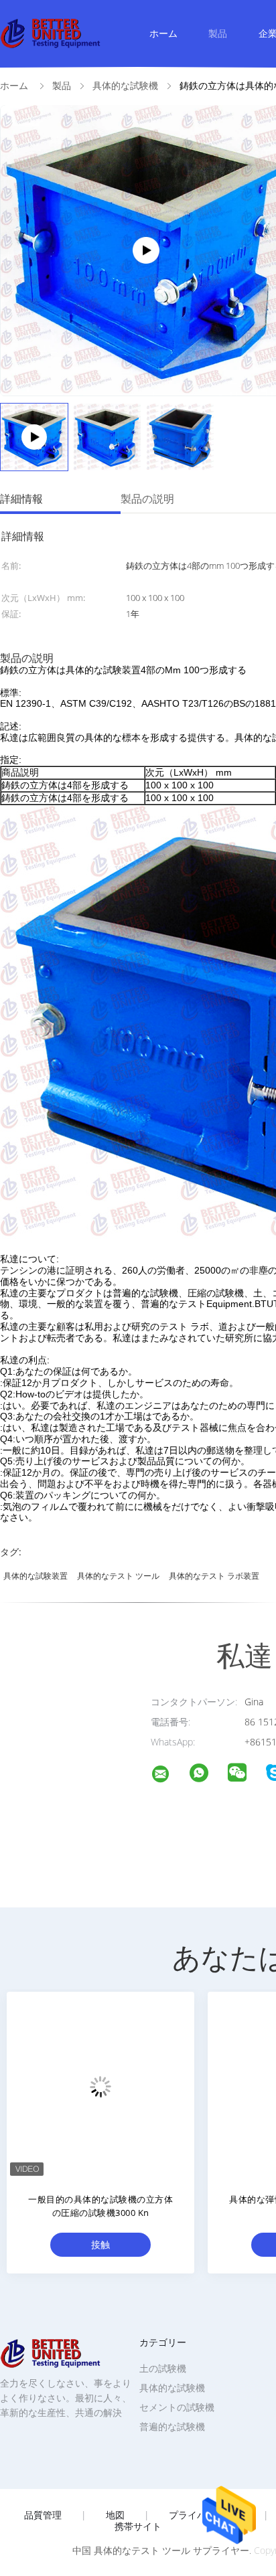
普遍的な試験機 (172, 2426)
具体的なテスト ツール (118, 1576)
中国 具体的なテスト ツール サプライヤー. (163, 2550)
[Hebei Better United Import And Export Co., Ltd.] (169, 1776)
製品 (218, 33)
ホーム (163, 33)
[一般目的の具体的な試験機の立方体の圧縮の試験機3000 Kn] (100, 2085)
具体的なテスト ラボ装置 (214, 1576)
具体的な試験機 (172, 2388)
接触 (100, 2244)
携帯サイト (138, 2526)
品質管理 (43, 2515)
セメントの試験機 (177, 2407)
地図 (115, 2515)
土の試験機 (163, 2368)
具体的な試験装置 (36, 1576)
